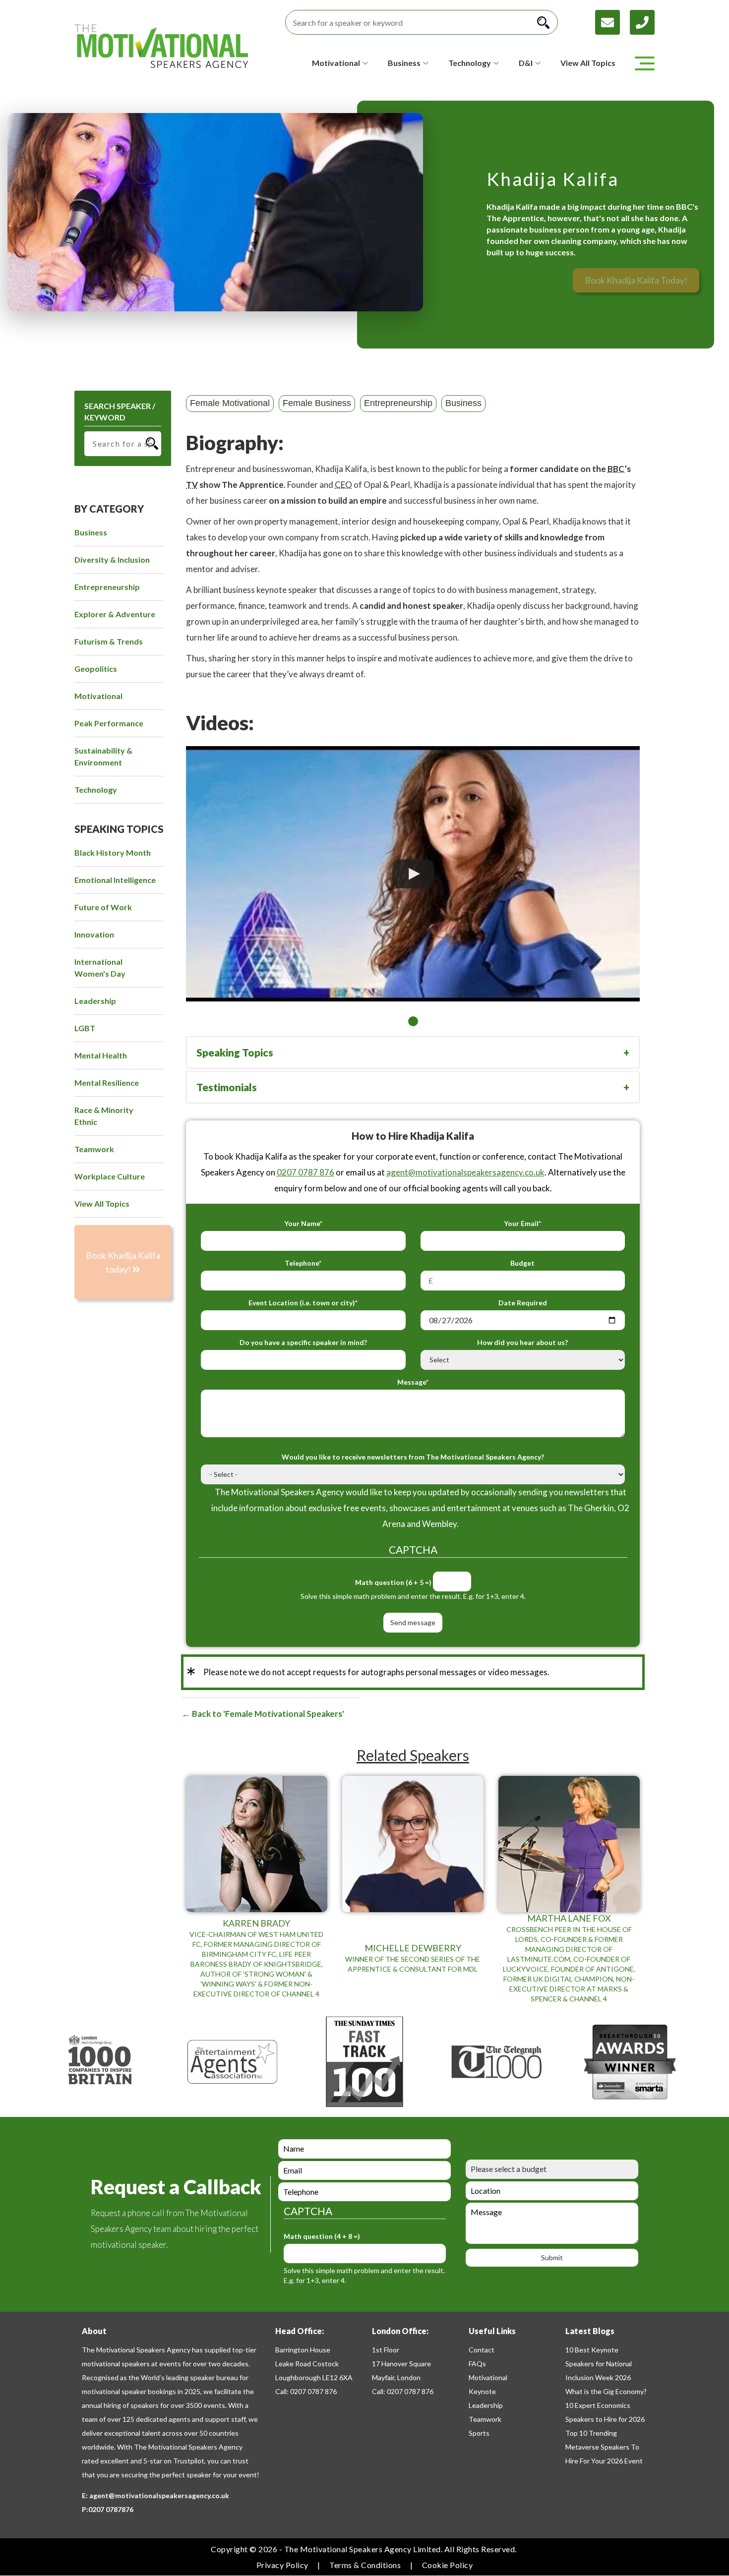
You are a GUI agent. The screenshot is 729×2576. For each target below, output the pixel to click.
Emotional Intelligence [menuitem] (115, 880)
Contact (482, 2350)
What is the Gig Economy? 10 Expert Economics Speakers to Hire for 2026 (606, 2405)
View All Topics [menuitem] (102, 1203)
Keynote (482, 2391)
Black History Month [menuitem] (113, 852)
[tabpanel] (413, 874)
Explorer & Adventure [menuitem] (115, 614)
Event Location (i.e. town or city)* (303, 1303)
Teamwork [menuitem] (94, 1149)
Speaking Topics (235, 1052)
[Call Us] (642, 21)
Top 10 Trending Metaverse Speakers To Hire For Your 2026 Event (604, 2447)
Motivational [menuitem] (98, 696)
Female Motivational (230, 403)
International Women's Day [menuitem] (100, 967)
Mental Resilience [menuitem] (107, 1083)
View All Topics (588, 63)
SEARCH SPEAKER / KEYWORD (120, 411)
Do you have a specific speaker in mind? (303, 1342)
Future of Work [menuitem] (103, 907)
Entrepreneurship (398, 403)
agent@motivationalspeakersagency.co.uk (465, 1172)
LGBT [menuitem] (85, 1028)
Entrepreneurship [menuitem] (107, 587)
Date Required (523, 1303)
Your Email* (522, 1223)
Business (463, 403)
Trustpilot (189, 2461)
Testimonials (227, 1087)
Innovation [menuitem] (94, 934)
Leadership (486, 2405)
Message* (413, 1382)
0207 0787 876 (305, 1172)
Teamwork (485, 2419)
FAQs (477, 2364)
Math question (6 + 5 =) (393, 1582)
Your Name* (303, 1223)
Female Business (317, 403)
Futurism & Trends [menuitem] (109, 641)
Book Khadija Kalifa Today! (636, 280)
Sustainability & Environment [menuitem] (103, 756)
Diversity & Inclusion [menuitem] (112, 559)
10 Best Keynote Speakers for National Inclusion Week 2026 (599, 2364)
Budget (522, 1263)
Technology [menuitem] (96, 790)
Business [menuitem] (91, 532)
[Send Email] (612, 21)
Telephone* (303, 1263)
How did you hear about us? (522, 1342)
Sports (479, 2433)
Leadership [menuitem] (95, 1001)
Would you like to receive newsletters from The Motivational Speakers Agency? (413, 1457)
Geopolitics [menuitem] (96, 669)
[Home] (161, 46)
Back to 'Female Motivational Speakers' (267, 1714)
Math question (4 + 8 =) (322, 2236)
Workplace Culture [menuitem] (110, 1176)
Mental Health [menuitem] (101, 1055)
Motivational (488, 2377)
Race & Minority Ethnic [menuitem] (104, 1116)
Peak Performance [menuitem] (109, 723)
